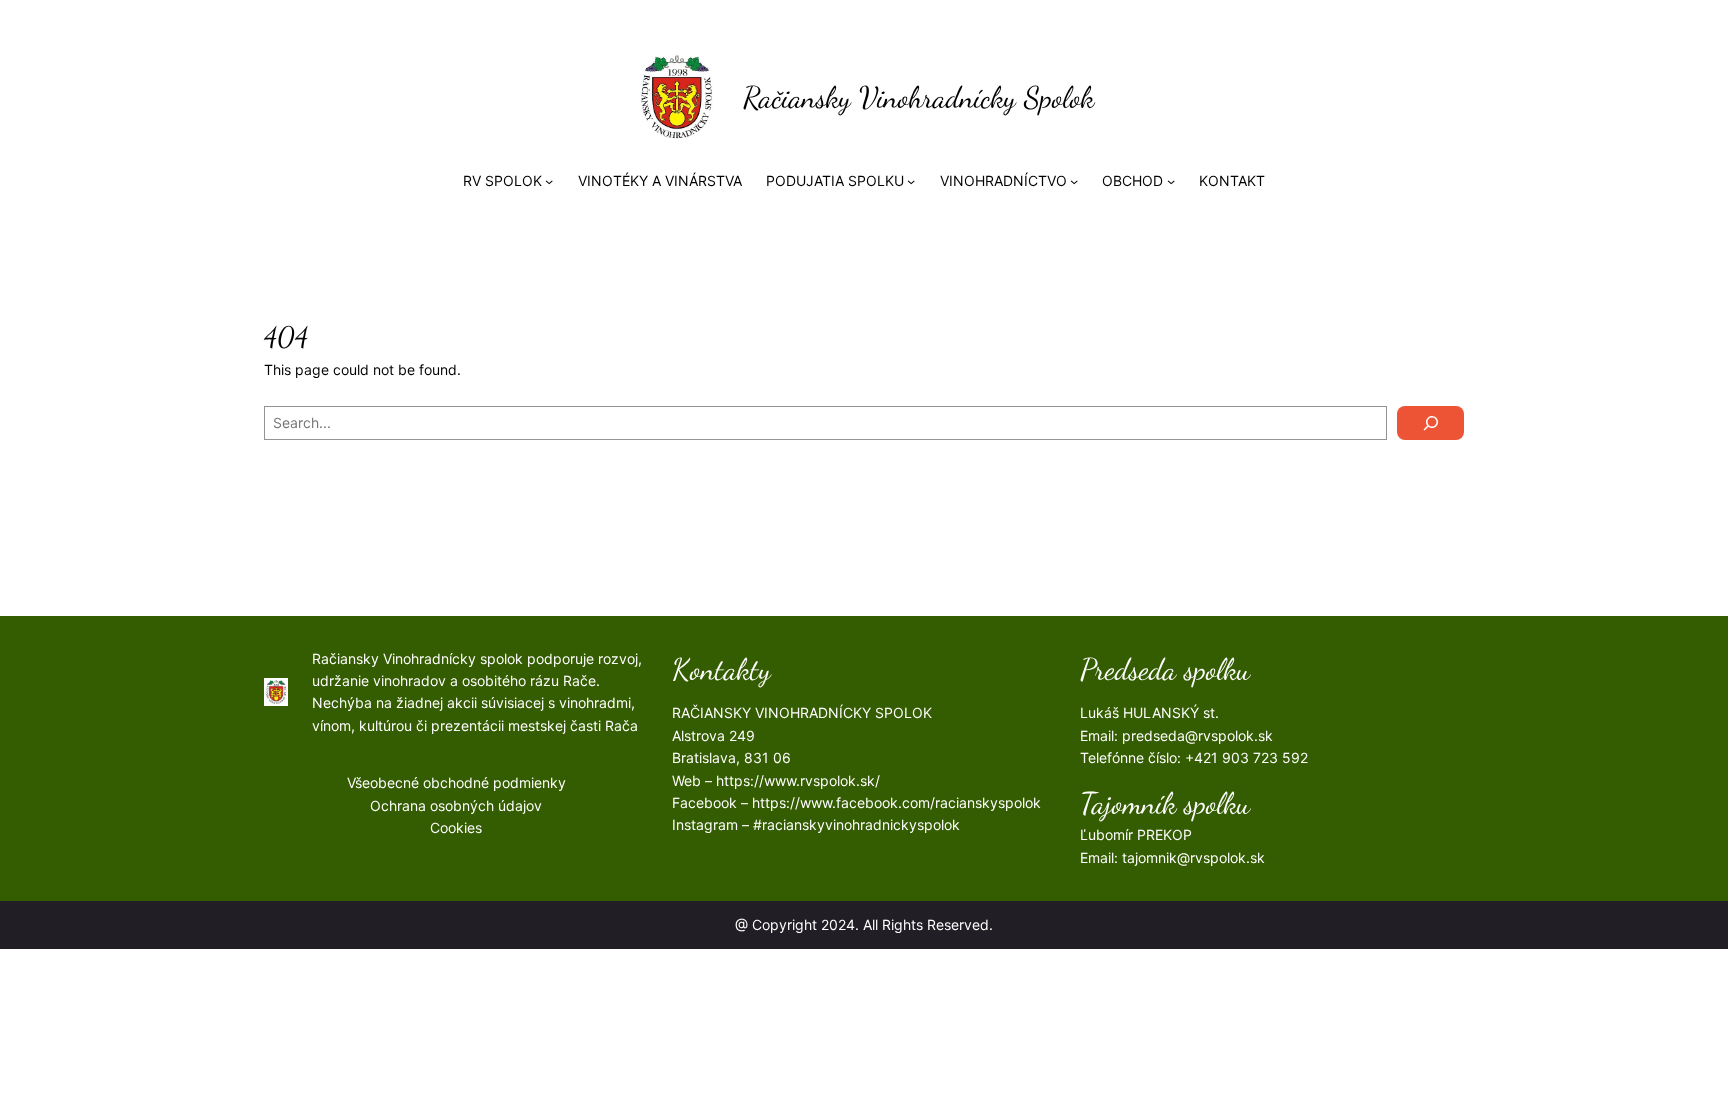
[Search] (1430, 423)
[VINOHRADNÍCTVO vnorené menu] (1074, 181)
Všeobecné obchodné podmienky (456, 782)
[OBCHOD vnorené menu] (1171, 181)
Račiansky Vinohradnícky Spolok (918, 97)
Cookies (456, 827)
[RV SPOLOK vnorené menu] (549, 181)
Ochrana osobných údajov (456, 805)
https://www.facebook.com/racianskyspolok (896, 802)
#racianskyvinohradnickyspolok (856, 824)
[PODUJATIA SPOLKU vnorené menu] (911, 181)
